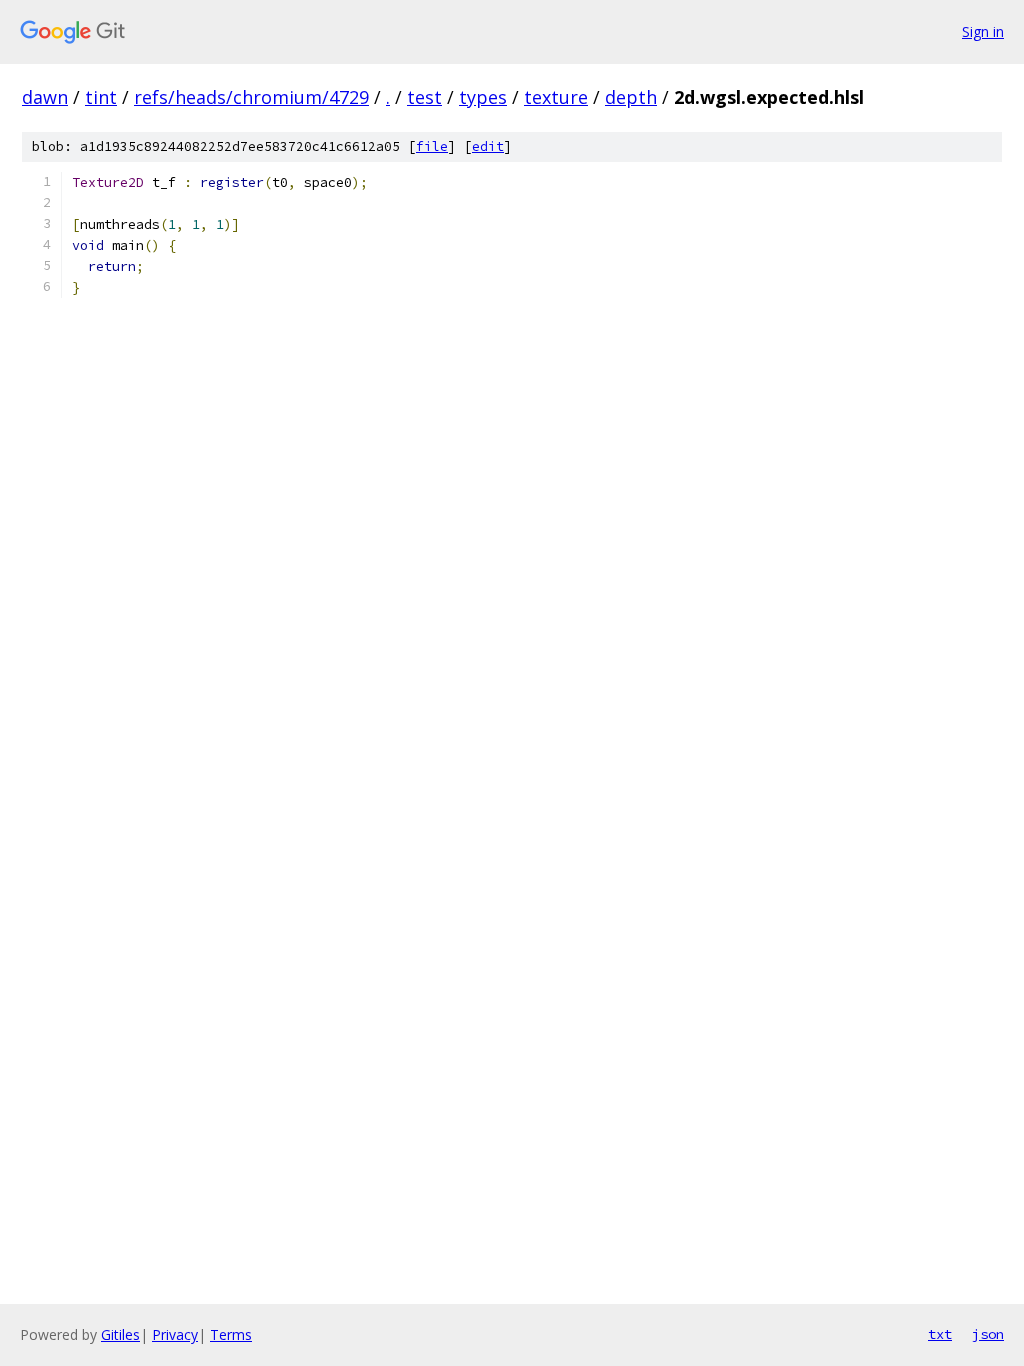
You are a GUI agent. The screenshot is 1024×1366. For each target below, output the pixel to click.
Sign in (983, 31)
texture (556, 97)
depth (631, 97)
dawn (45, 97)
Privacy (175, 1334)
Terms (231, 1334)
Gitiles (120, 1334)
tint (101, 97)
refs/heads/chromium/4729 (251, 97)
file (432, 146)
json (988, 1334)
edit (488, 146)
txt (940, 1334)
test (424, 97)
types (483, 97)
